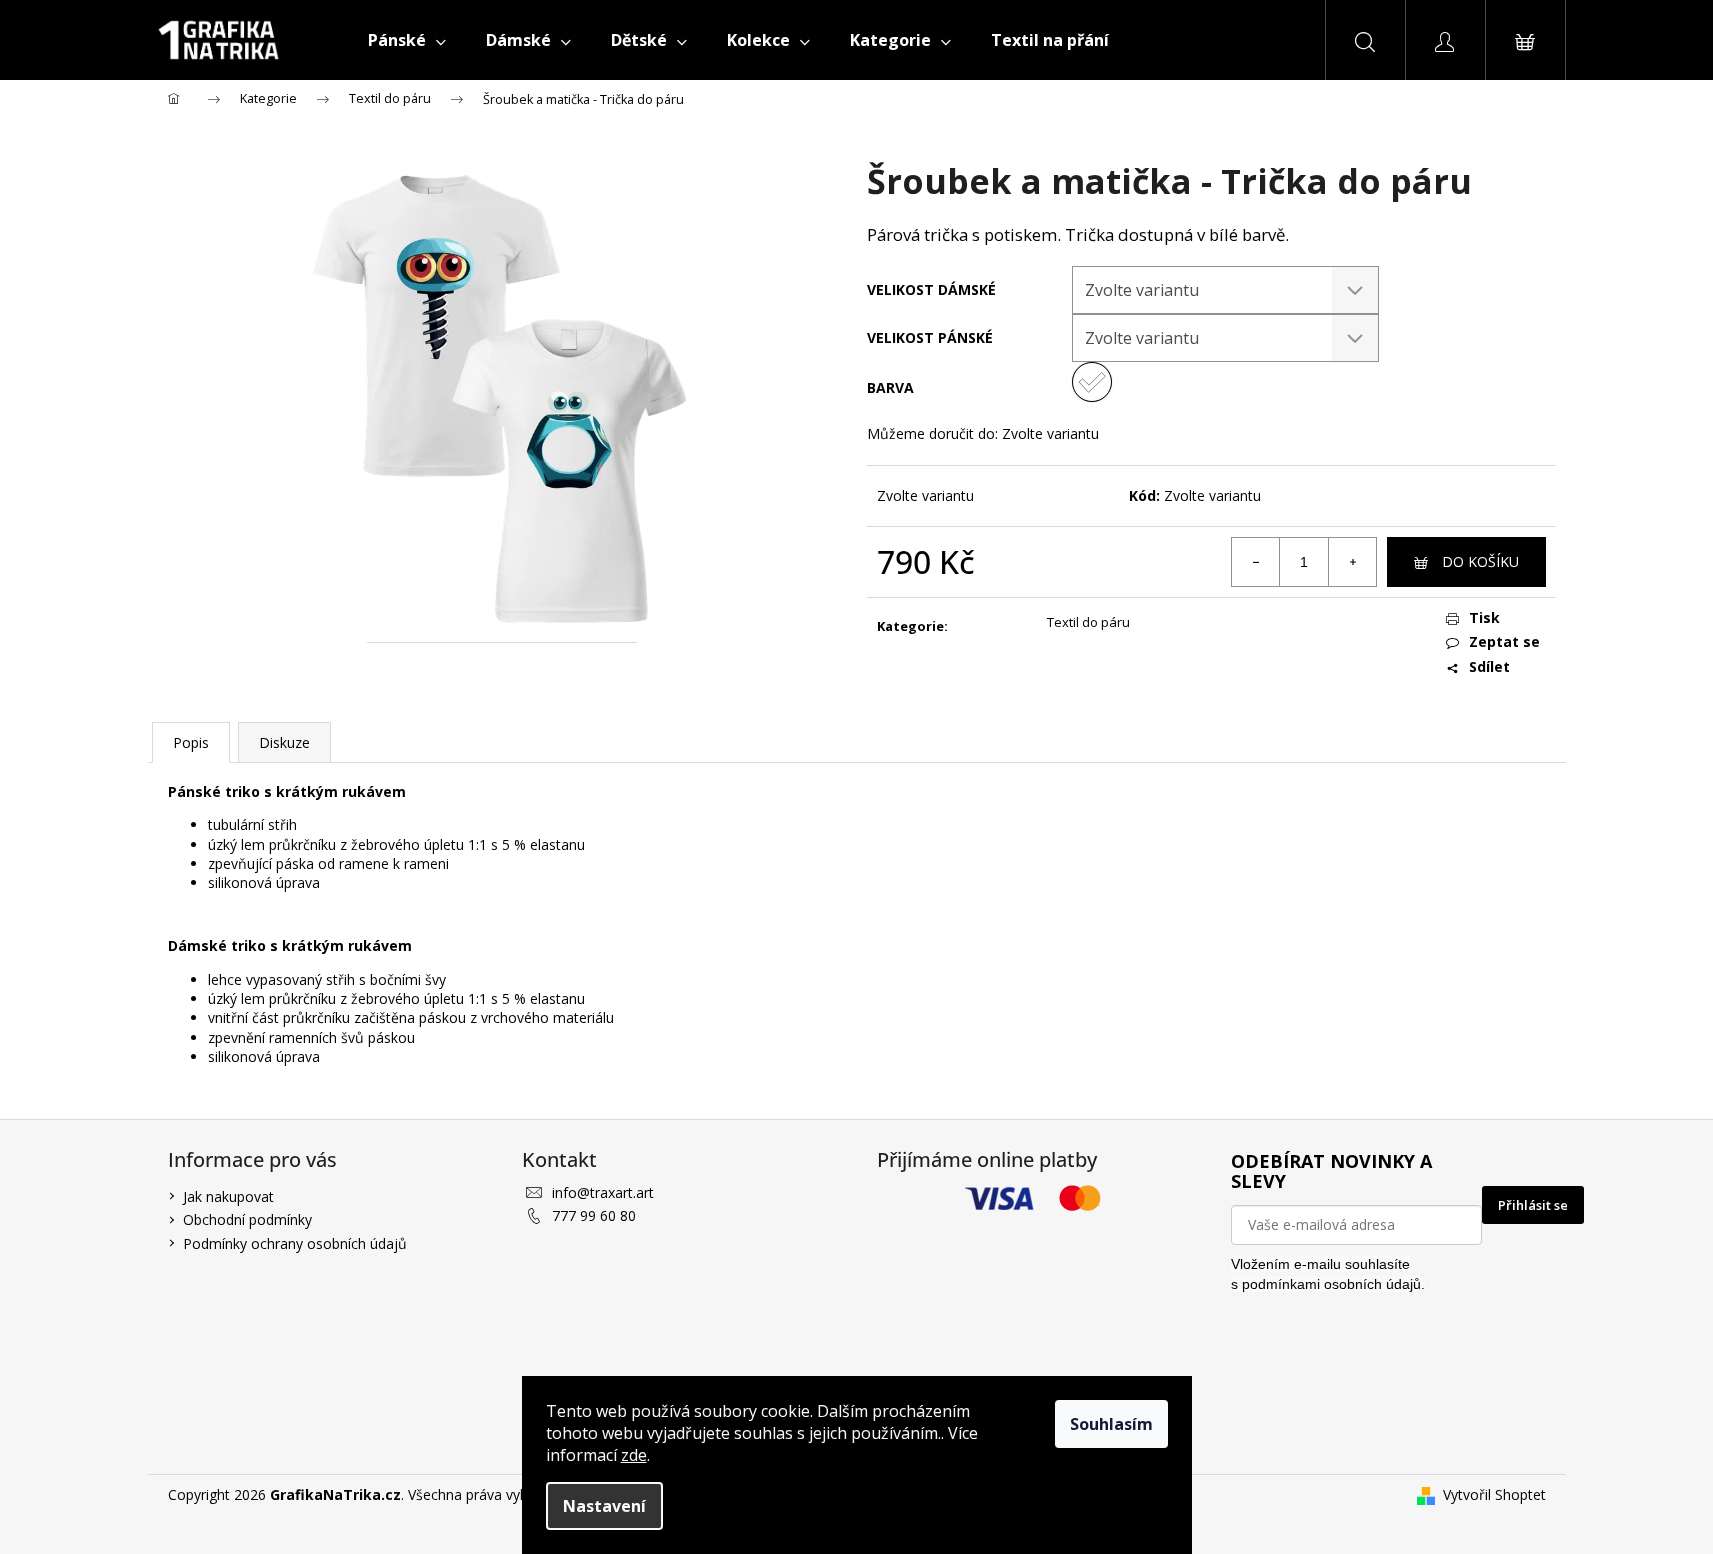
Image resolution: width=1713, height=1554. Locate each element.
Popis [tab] (191, 742)
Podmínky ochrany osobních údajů (295, 1243)
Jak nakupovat (228, 1196)
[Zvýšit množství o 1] (1352, 562)
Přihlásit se (1533, 1205)
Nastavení (604, 1506)
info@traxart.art (603, 1192)
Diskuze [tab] (284, 742)
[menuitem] (407, 40)
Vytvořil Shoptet (1494, 1494)
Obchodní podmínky (247, 1219)
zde (634, 1455)
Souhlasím (1111, 1424)
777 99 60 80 (594, 1215)
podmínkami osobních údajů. (1333, 1284)
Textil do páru (1088, 622)
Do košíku (1480, 561)
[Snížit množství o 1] (1256, 562)
